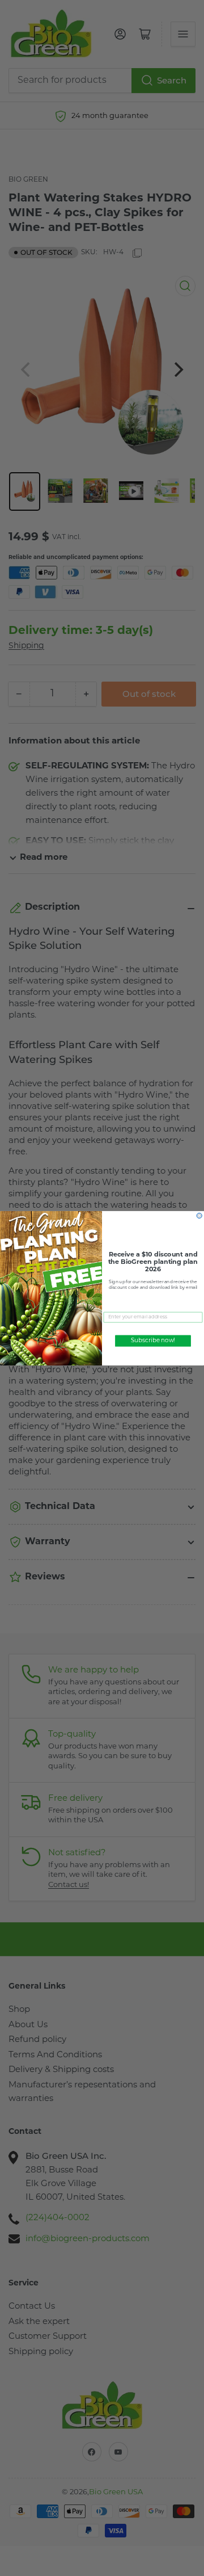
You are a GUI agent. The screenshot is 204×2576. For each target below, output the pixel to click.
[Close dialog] (199, 1215)
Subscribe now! (153, 1341)
